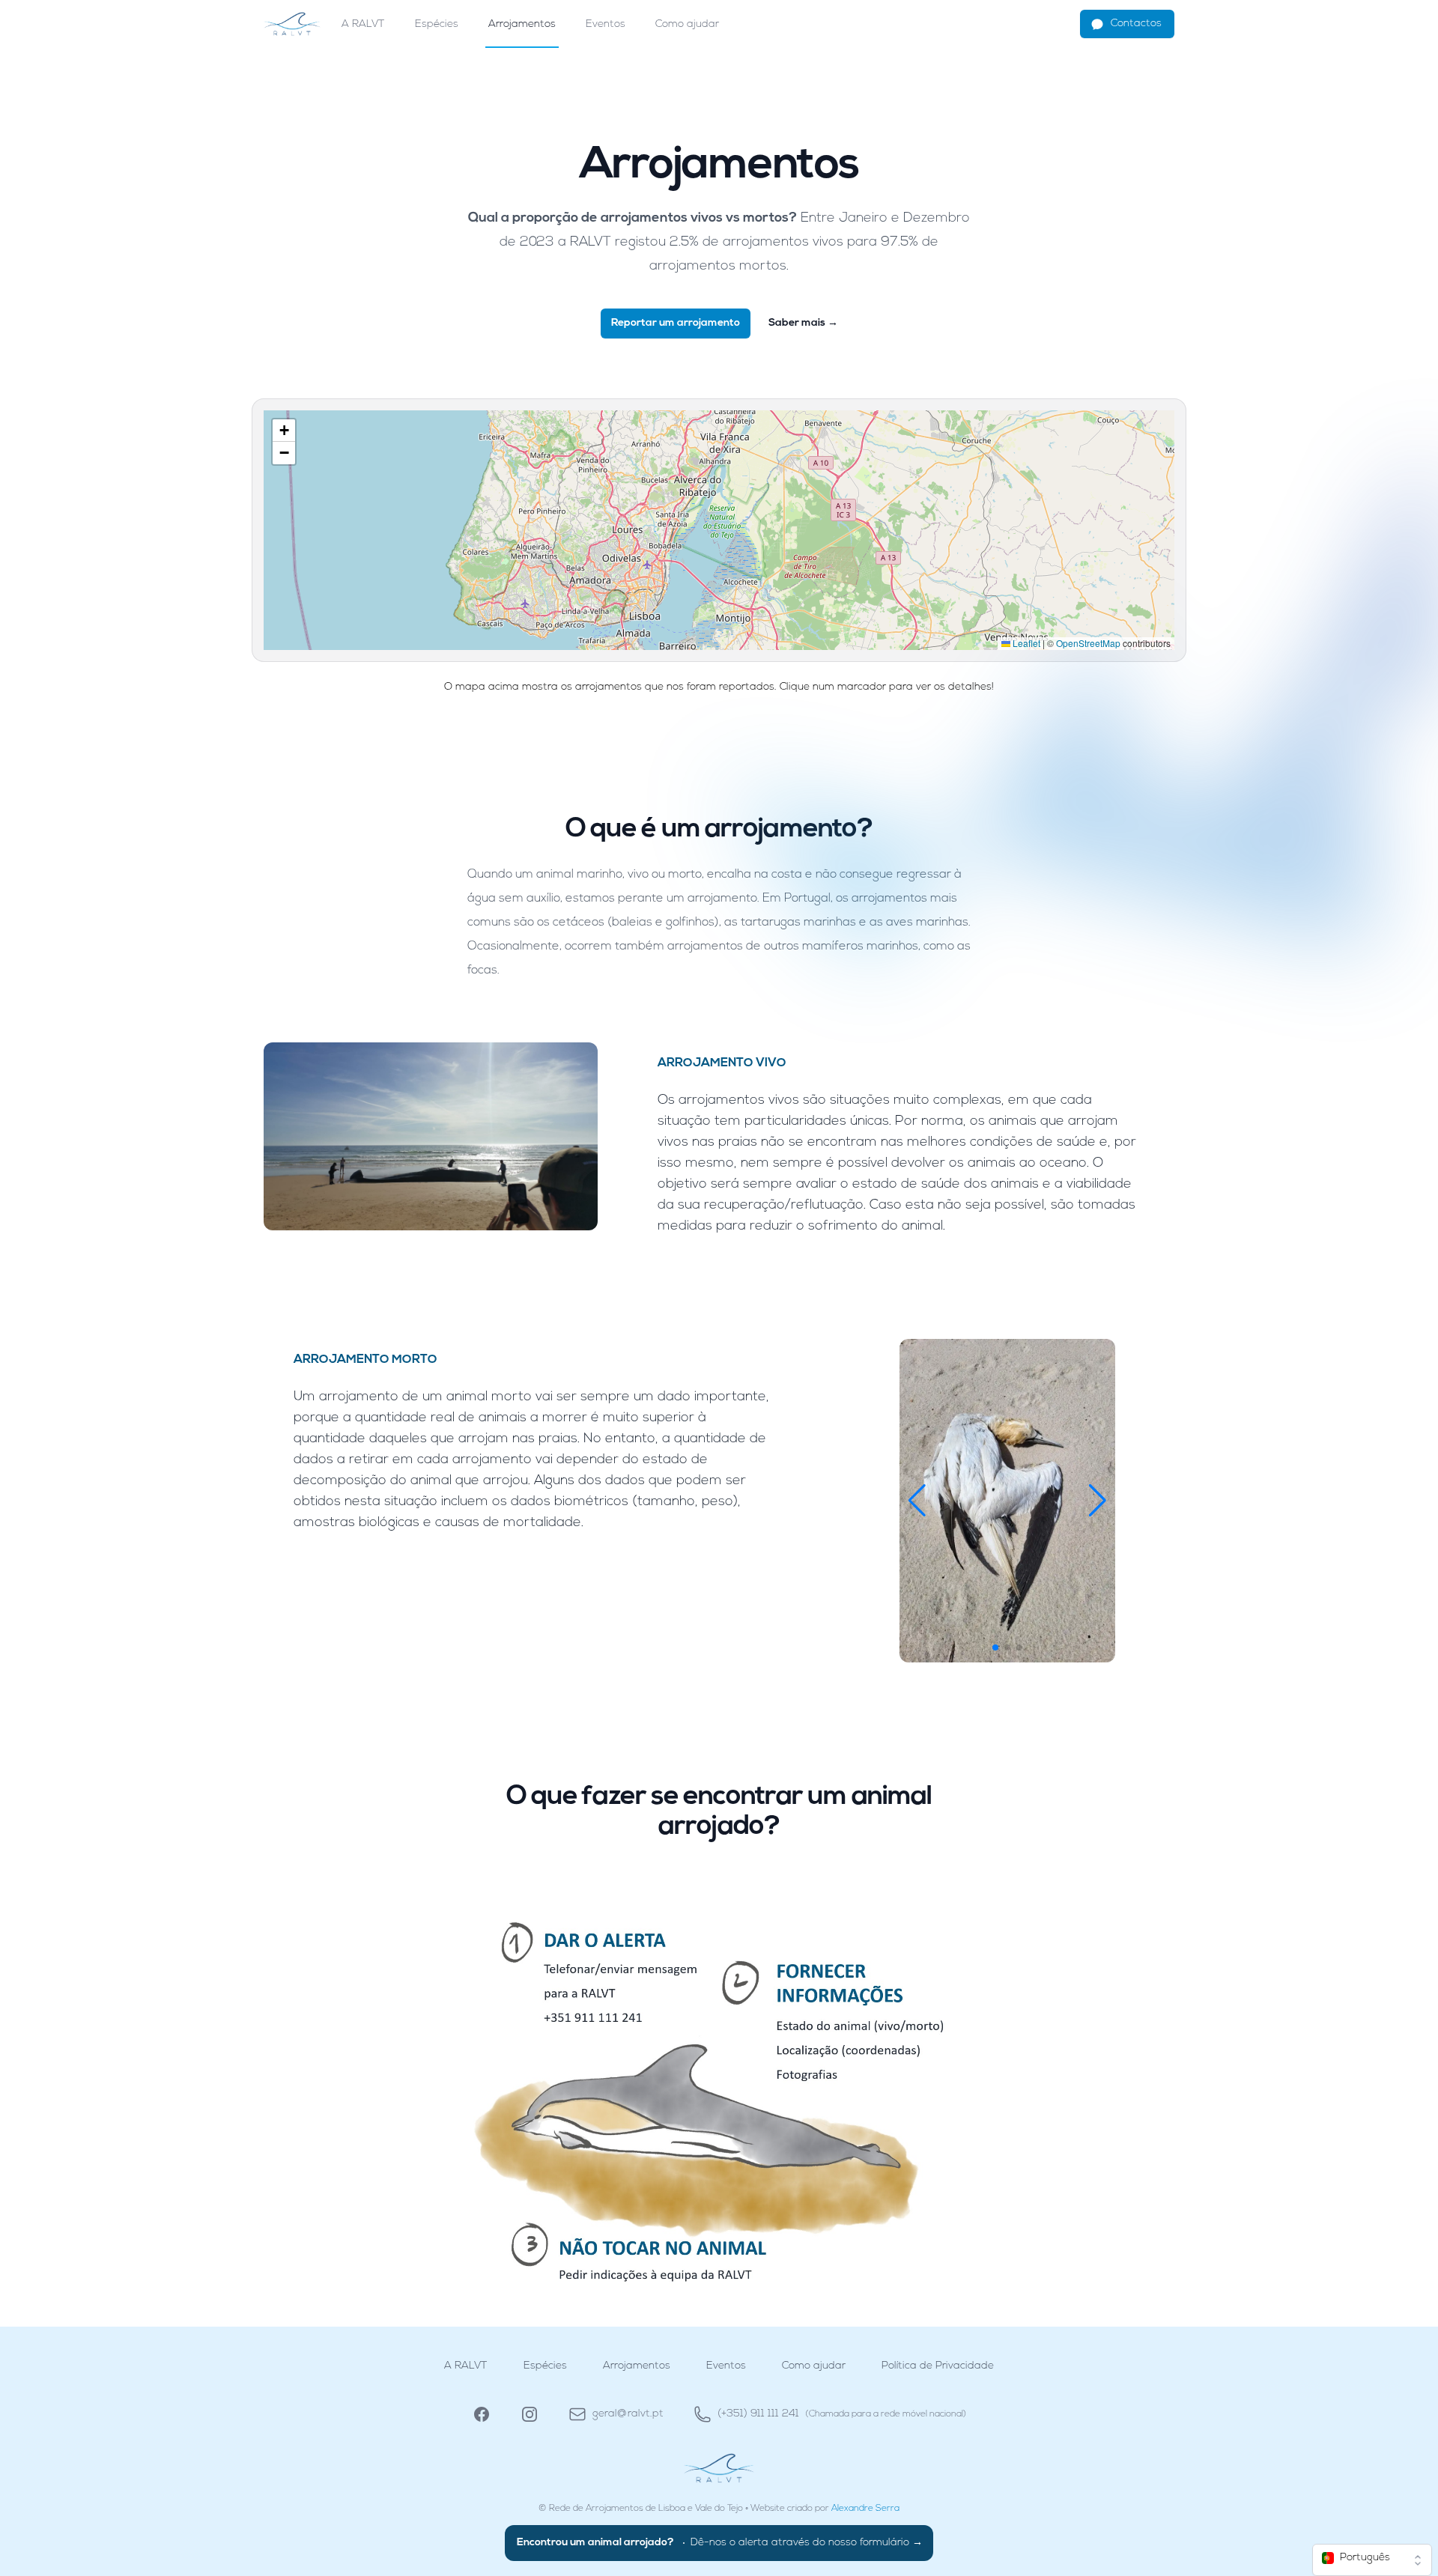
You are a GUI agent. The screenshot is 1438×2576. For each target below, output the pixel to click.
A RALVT (363, 24)
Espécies (437, 24)
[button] (284, 431)
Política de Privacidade (938, 2366)
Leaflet (1025, 643)
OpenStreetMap (1088, 643)
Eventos (606, 24)
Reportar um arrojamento (676, 323)
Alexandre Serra (865, 2509)
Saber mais (803, 323)
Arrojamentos (522, 24)
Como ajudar (687, 24)
